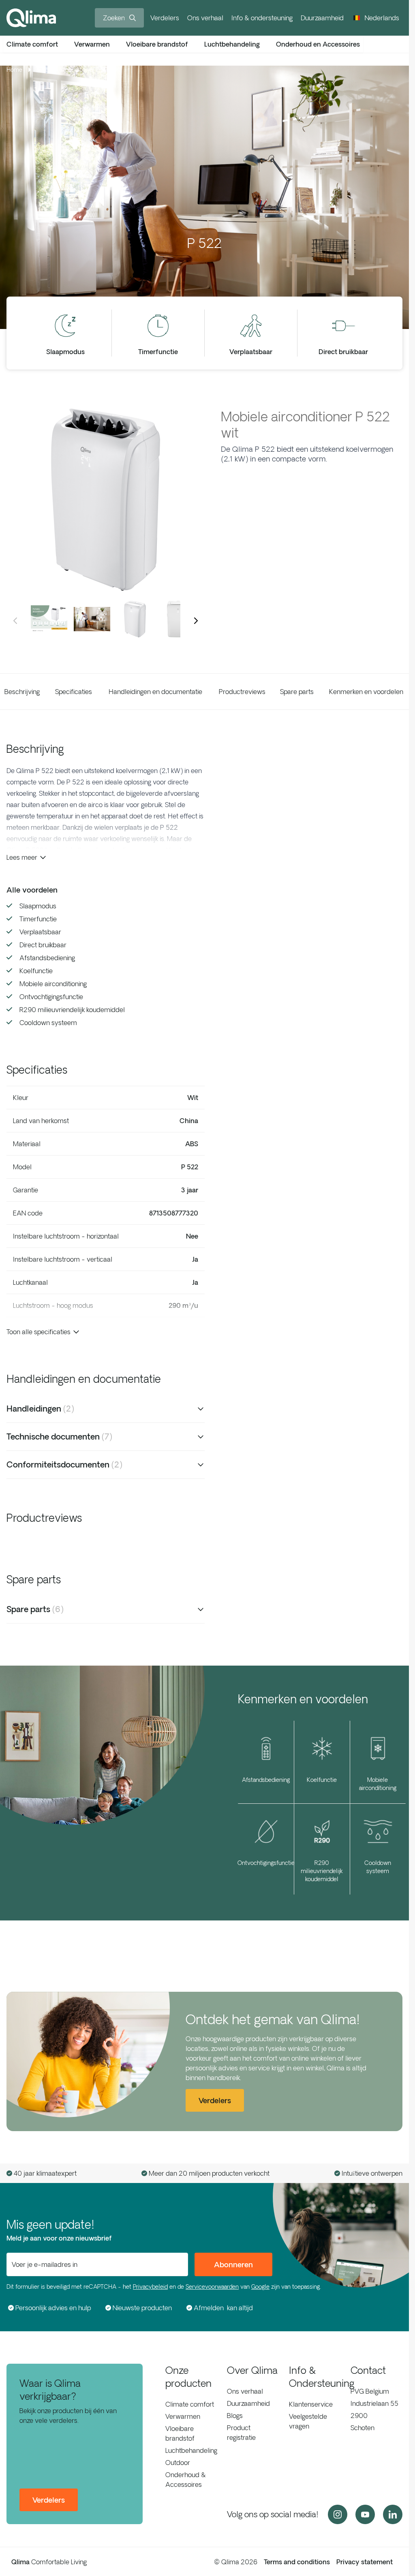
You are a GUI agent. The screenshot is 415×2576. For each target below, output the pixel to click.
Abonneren (233, 2264)
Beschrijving (22, 692)
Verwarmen (183, 2416)
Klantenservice (311, 2404)
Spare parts (297, 692)
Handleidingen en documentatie (155, 692)
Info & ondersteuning (262, 18)
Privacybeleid (150, 2287)
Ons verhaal (205, 18)
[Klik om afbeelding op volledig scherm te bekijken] (106, 500)
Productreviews (242, 692)
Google (260, 2287)
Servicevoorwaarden (212, 2287)
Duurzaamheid (322, 18)
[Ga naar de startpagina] (31, 18)
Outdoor (178, 2463)
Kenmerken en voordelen (366, 692)
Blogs (235, 2416)
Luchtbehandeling (191, 2450)
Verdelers (165, 18)
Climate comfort (190, 2404)
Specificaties (74, 692)
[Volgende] (196, 621)
